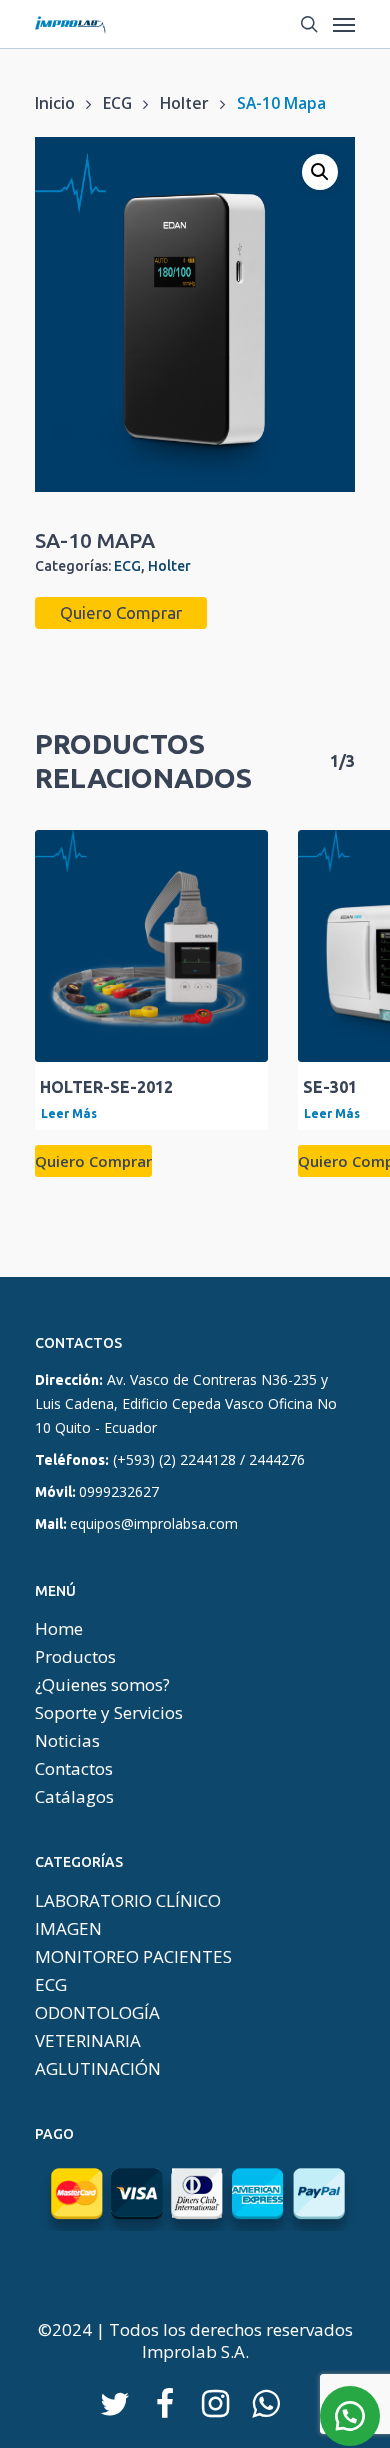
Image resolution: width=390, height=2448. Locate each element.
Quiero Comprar (121, 612)
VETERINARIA (88, 2041)
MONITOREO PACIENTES (133, 1957)
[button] (320, 172)
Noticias (67, 1741)
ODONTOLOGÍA (97, 2013)
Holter (184, 103)
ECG (117, 103)
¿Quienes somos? (102, 1685)
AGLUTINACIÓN (98, 2069)
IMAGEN (68, 1929)
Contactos (74, 1769)
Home (59, 1629)
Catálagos (74, 1797)
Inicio (55, 103)
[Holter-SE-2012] (151, 946)
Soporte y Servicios (109, 1713)
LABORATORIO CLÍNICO (128, 1901)
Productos (75, 1657)
